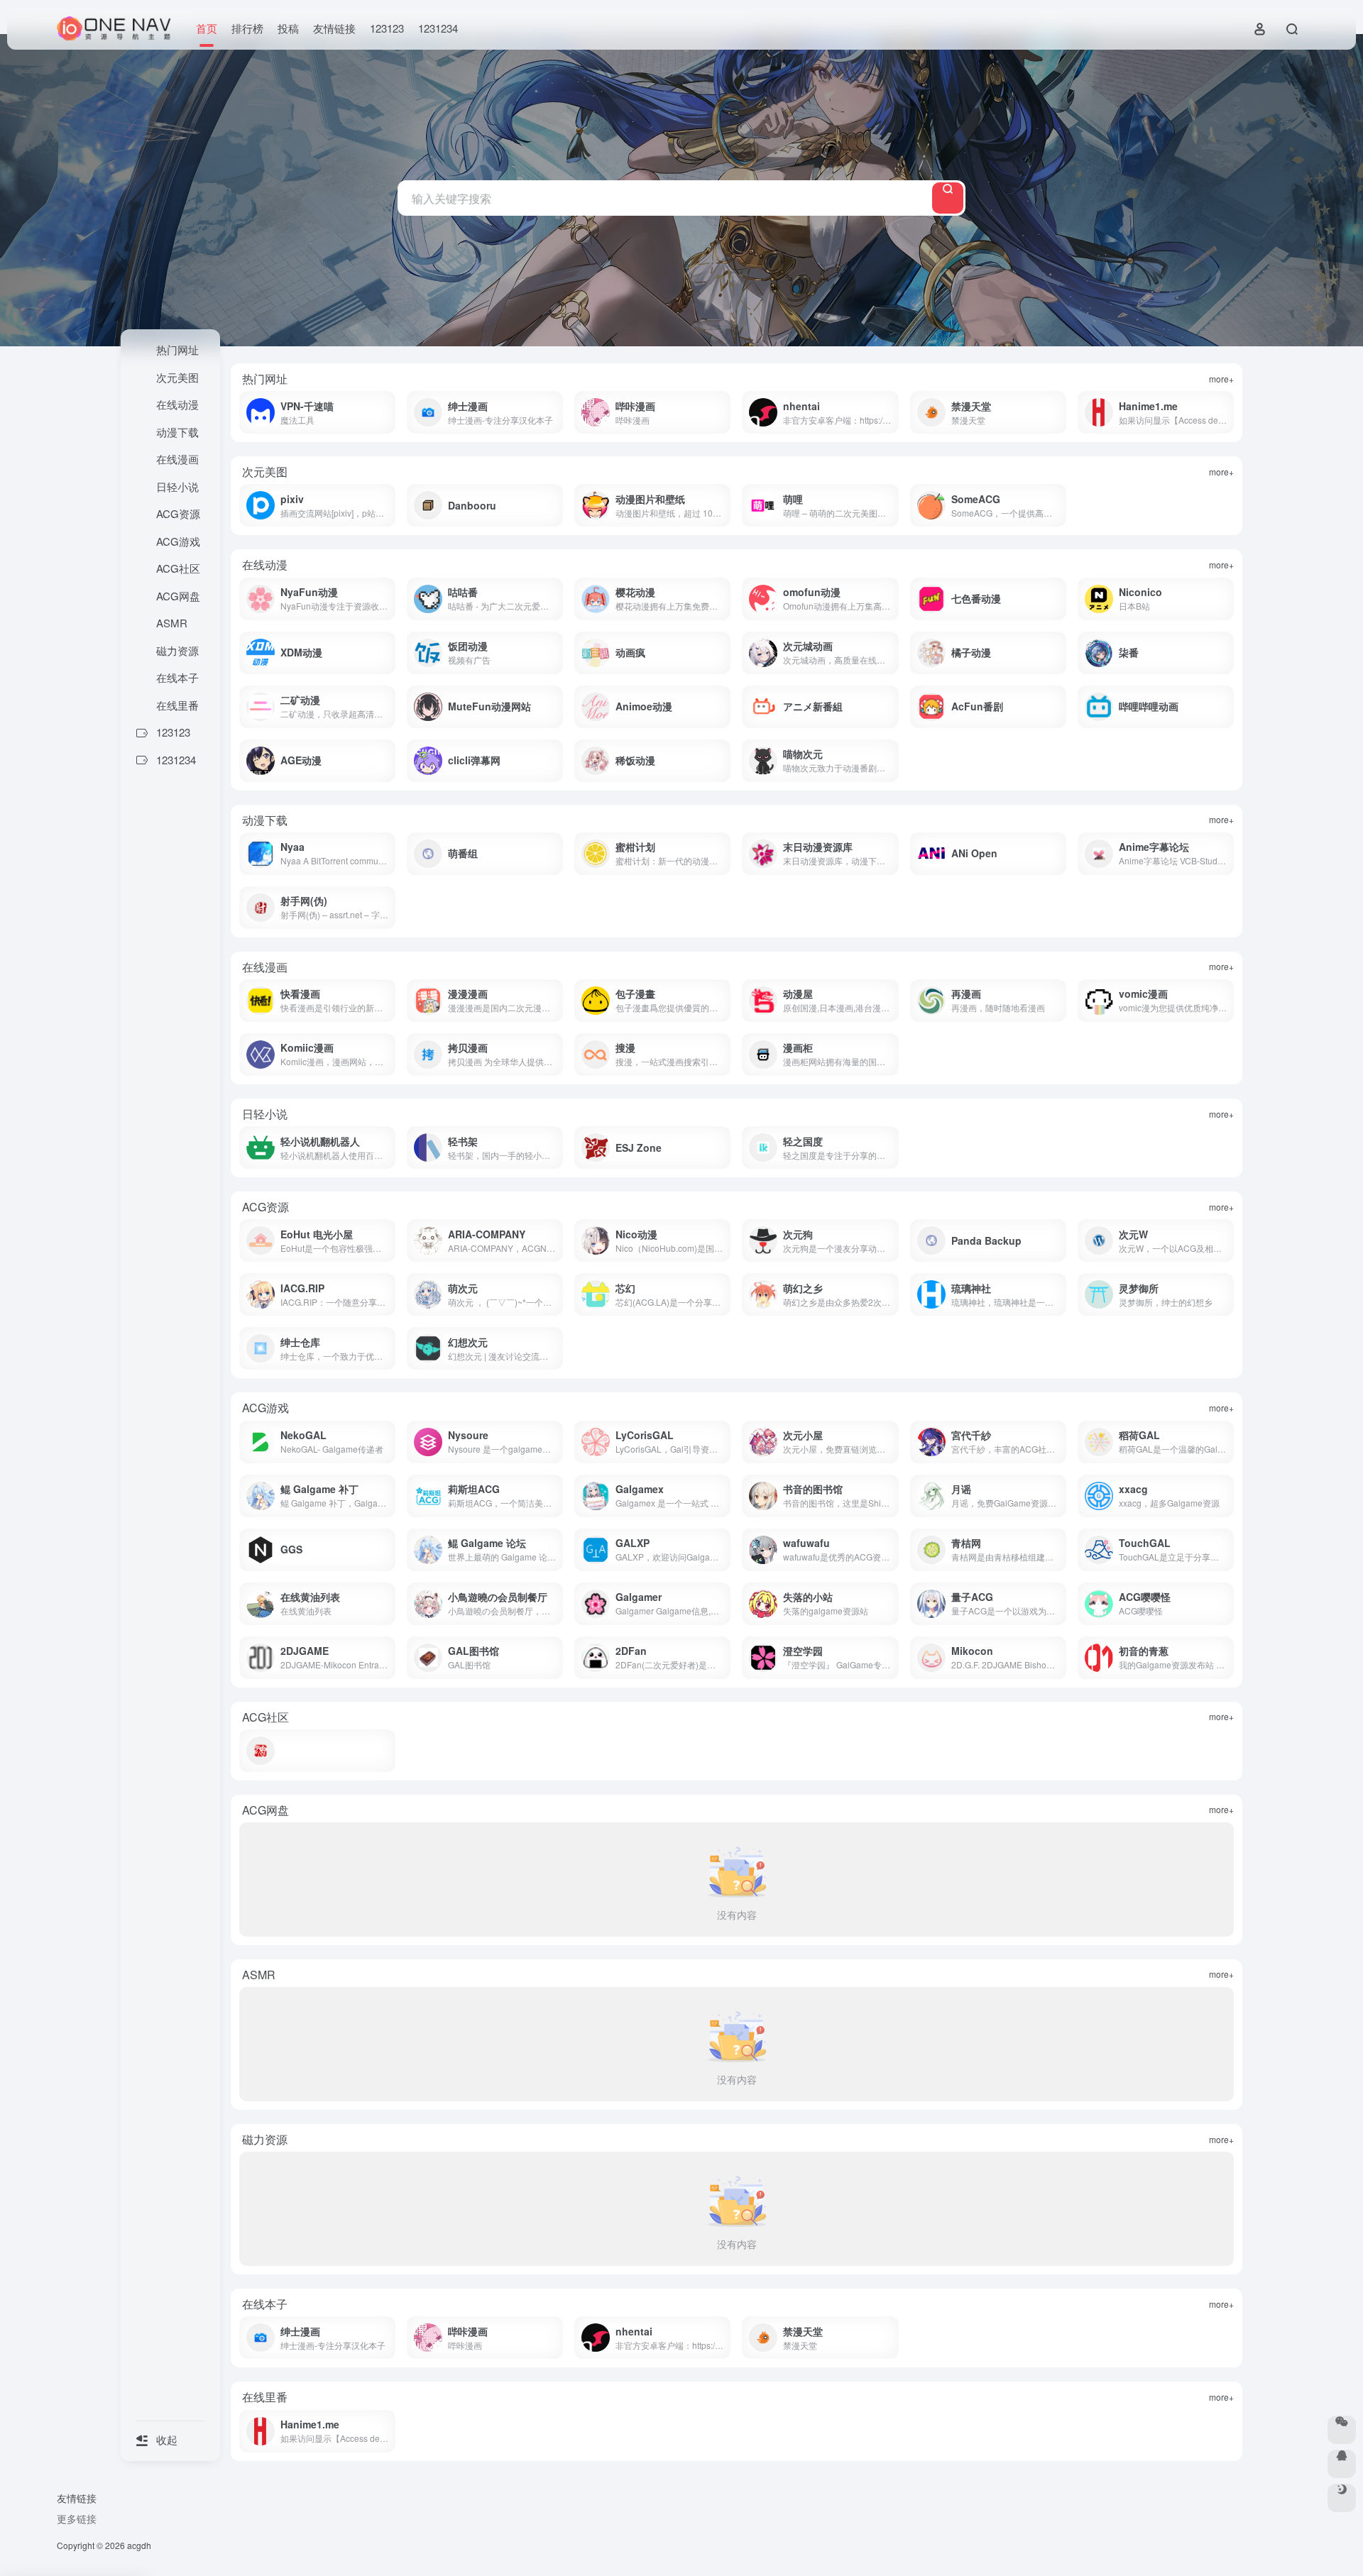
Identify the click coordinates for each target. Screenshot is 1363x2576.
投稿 (288, 28)
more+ (1221, 379)
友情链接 (334, 28)
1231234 (438, 28)
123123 (387, 28)
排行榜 (247, 28)
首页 (207, 28)
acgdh (139, 2545)
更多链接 (77, 2519)
